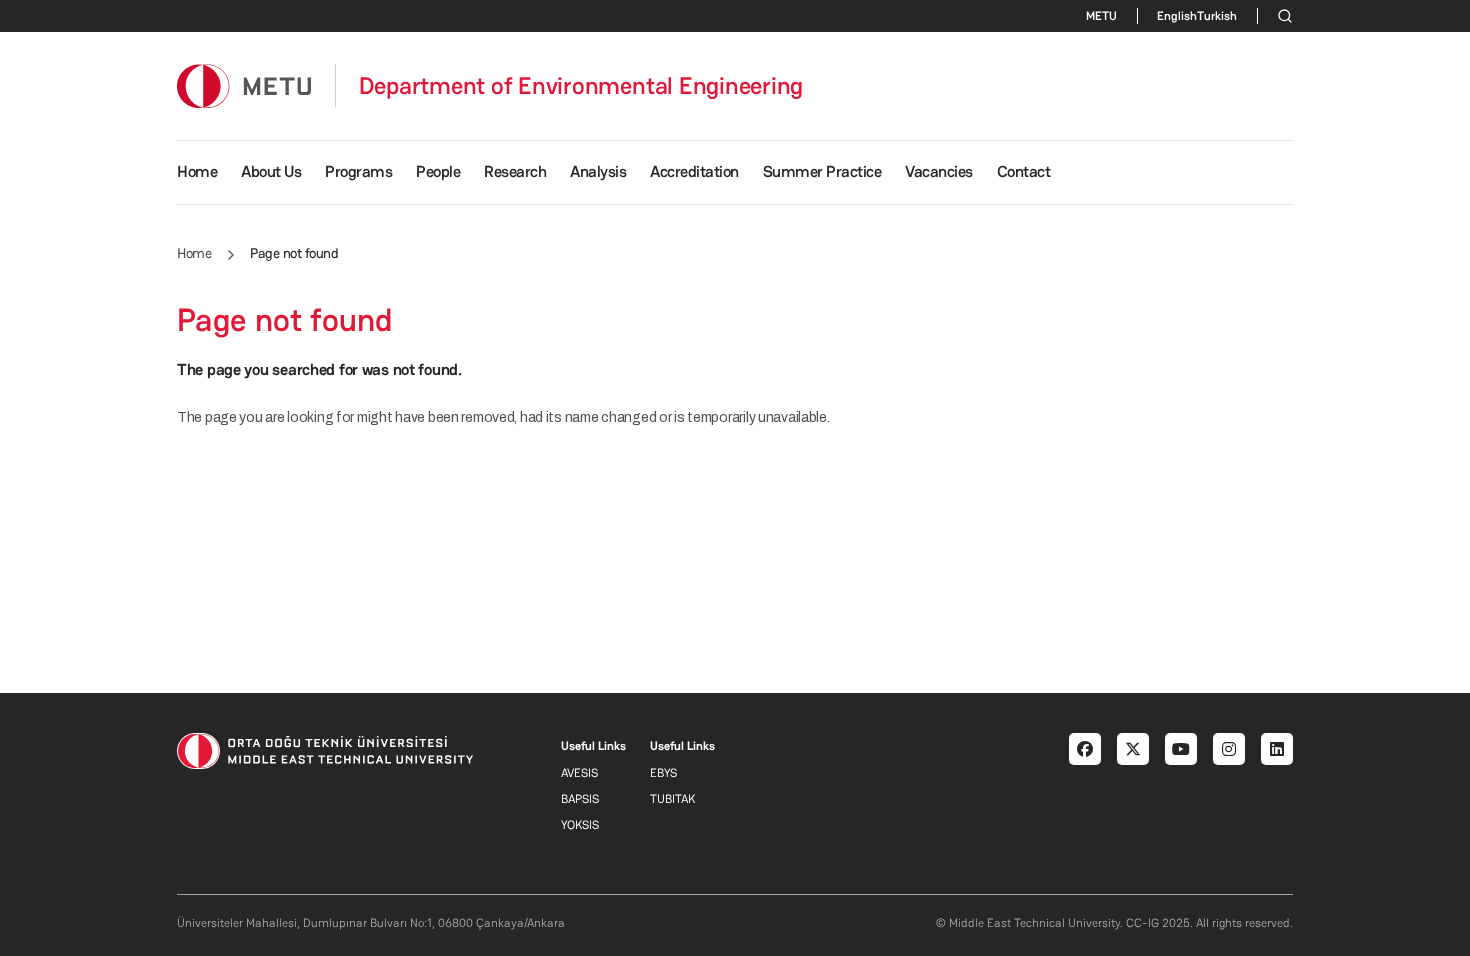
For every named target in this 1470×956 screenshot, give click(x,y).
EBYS (663, 773)
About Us (271, 171)
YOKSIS (580, 825)
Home (197, 171)
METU (1101, 16)
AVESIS (579, 773)
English (1177, 16)
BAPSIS (580, 799)
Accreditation (694, 171)
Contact (1024, 171)
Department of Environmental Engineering (581, 86)
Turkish (1217, 16)
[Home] (244, 85)
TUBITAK (672, 799)
